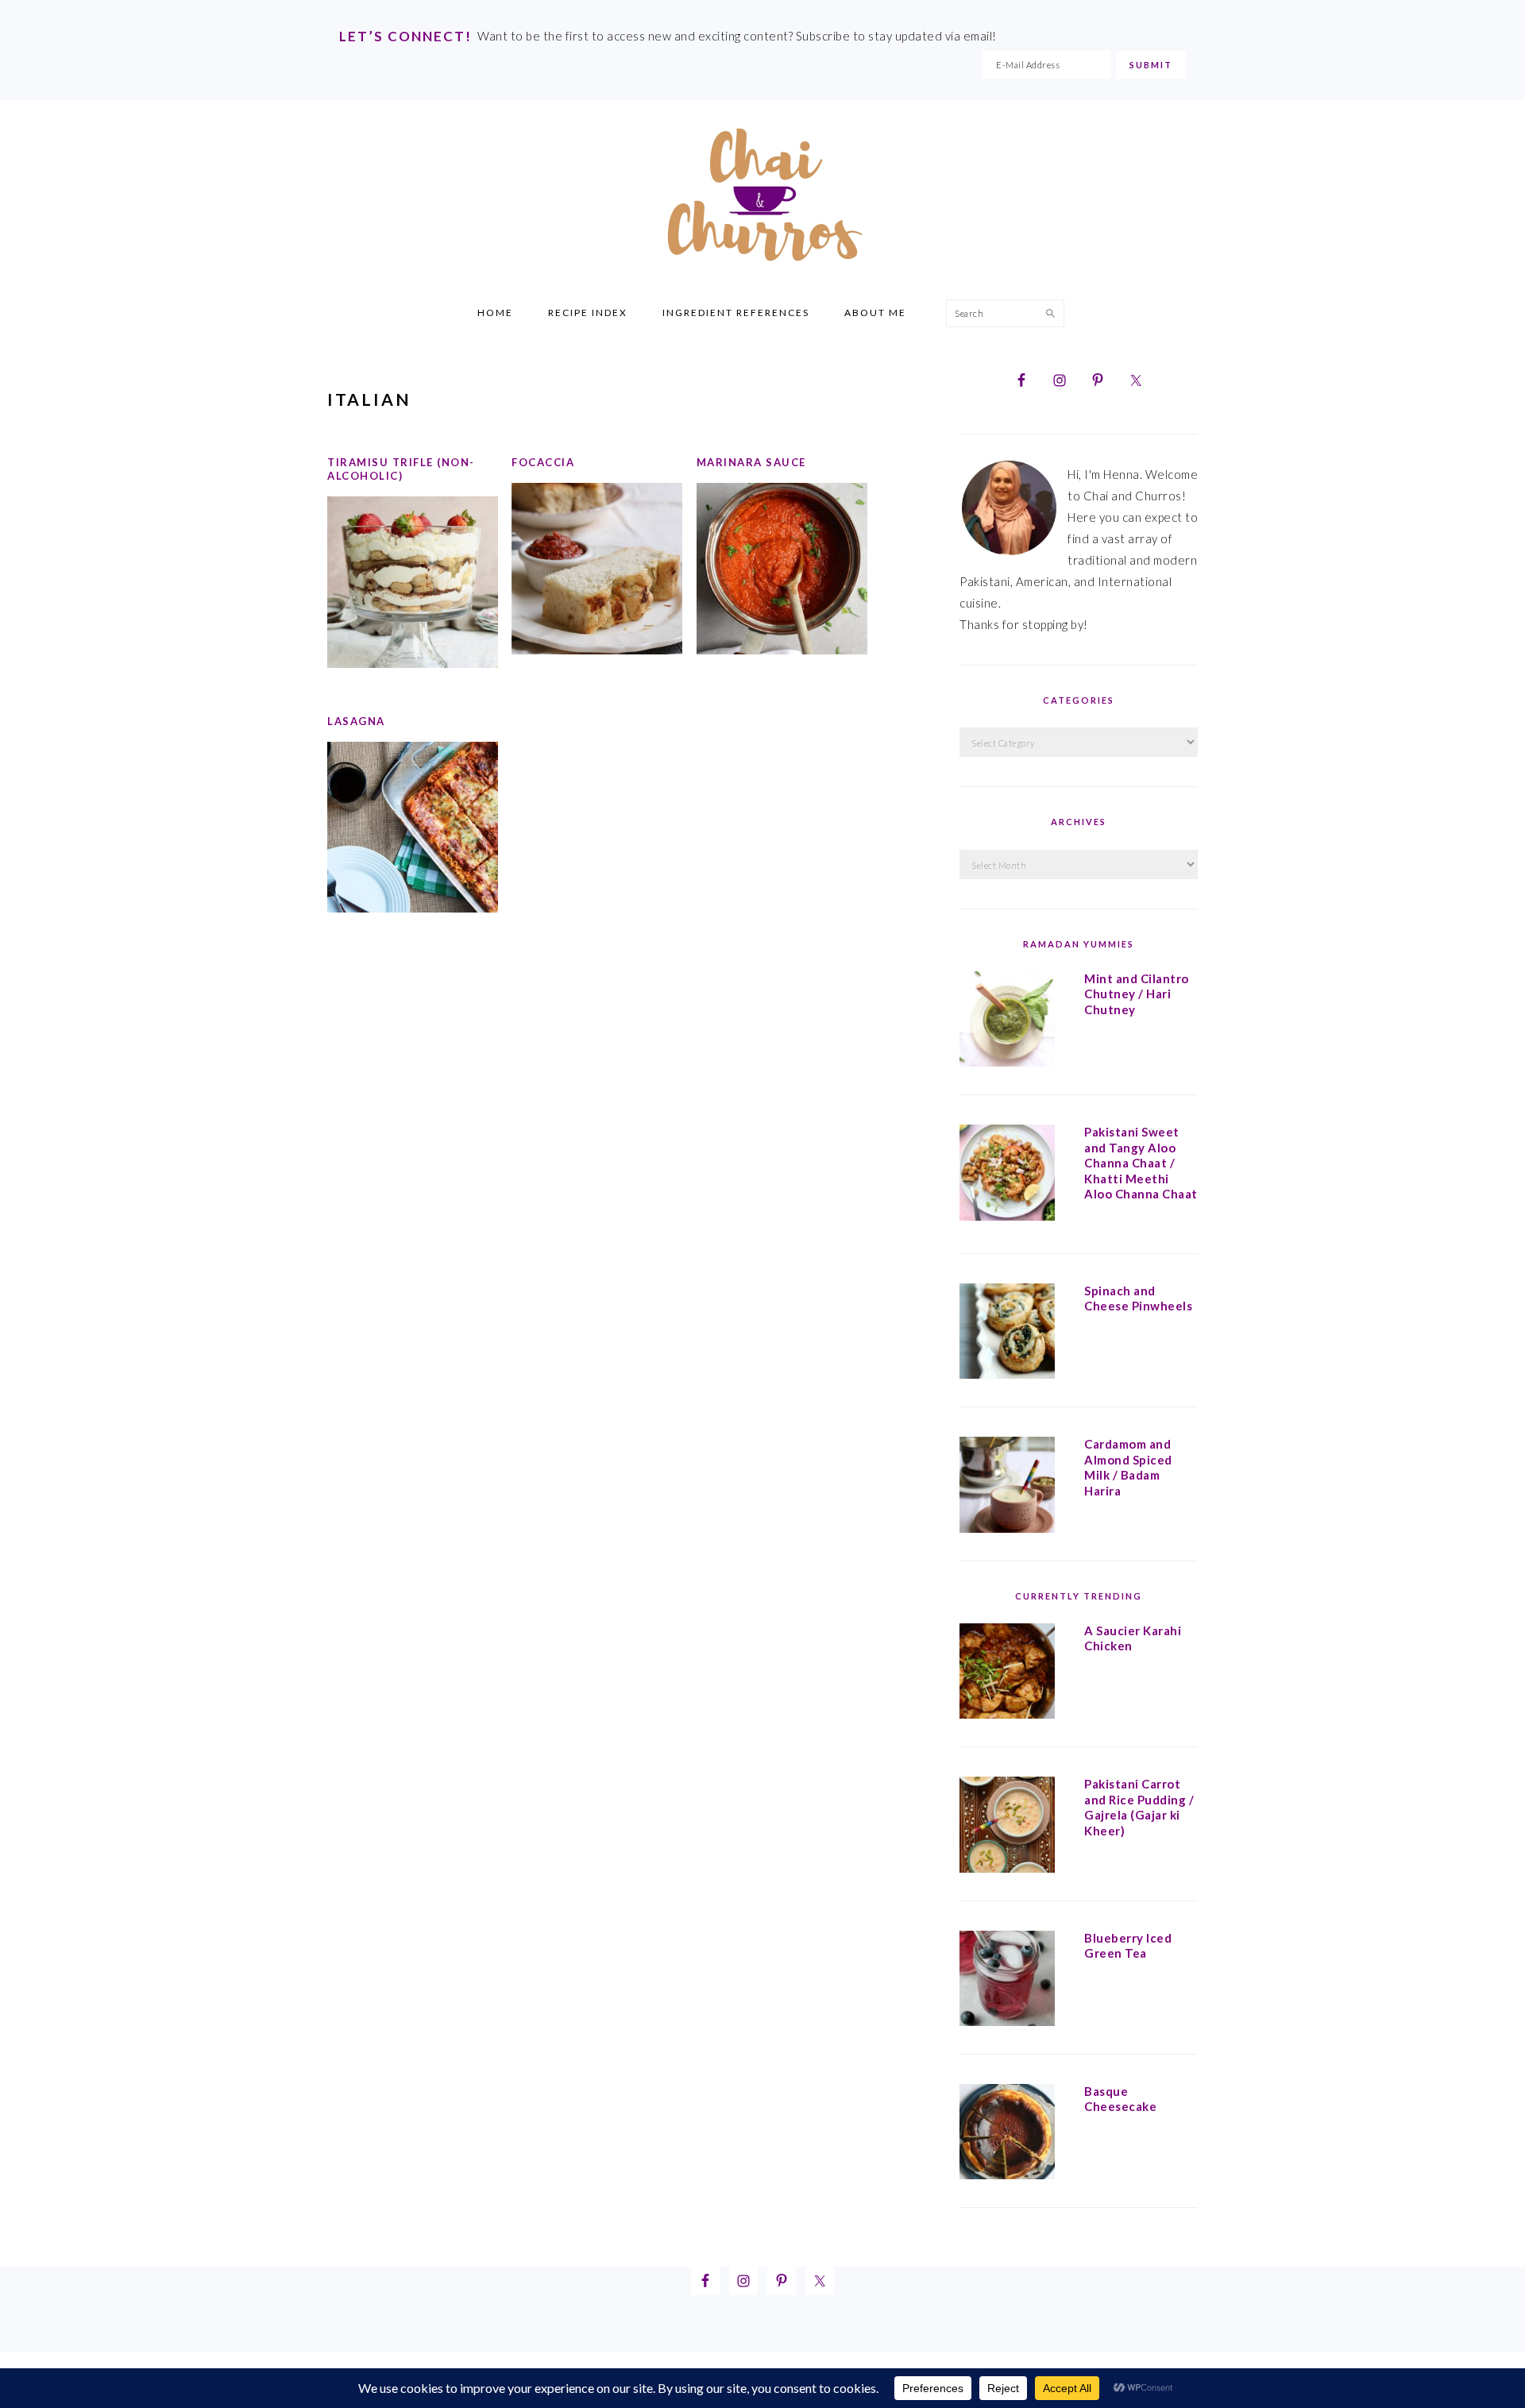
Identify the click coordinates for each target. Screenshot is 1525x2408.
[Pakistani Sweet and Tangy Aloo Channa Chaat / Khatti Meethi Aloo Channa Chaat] (1007, 1175)
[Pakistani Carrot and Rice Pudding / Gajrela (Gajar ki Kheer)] (1007, 1827)
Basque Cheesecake (1120, 2099)
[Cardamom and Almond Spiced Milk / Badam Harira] (1007, 1488)
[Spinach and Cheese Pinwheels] (1007, 1334)
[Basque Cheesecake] (1007, 2135)
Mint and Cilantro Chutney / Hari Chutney (1137, 994)
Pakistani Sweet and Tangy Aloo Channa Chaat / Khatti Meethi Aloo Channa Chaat (1141, 1163)
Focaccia (543, 462)
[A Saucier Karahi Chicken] (1007, 1674)
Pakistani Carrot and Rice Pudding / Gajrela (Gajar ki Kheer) (1139, 1807)
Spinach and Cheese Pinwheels (1138, 1299)
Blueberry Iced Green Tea (1128, 1946)
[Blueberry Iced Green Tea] (1007, 1982)
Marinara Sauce (751, 462)
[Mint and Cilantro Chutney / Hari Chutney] (1007, 1022)
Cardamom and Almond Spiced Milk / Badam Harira (1128, 1467)
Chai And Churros (762, 195)
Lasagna (356, 721)
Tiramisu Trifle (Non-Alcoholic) (401, 469)
